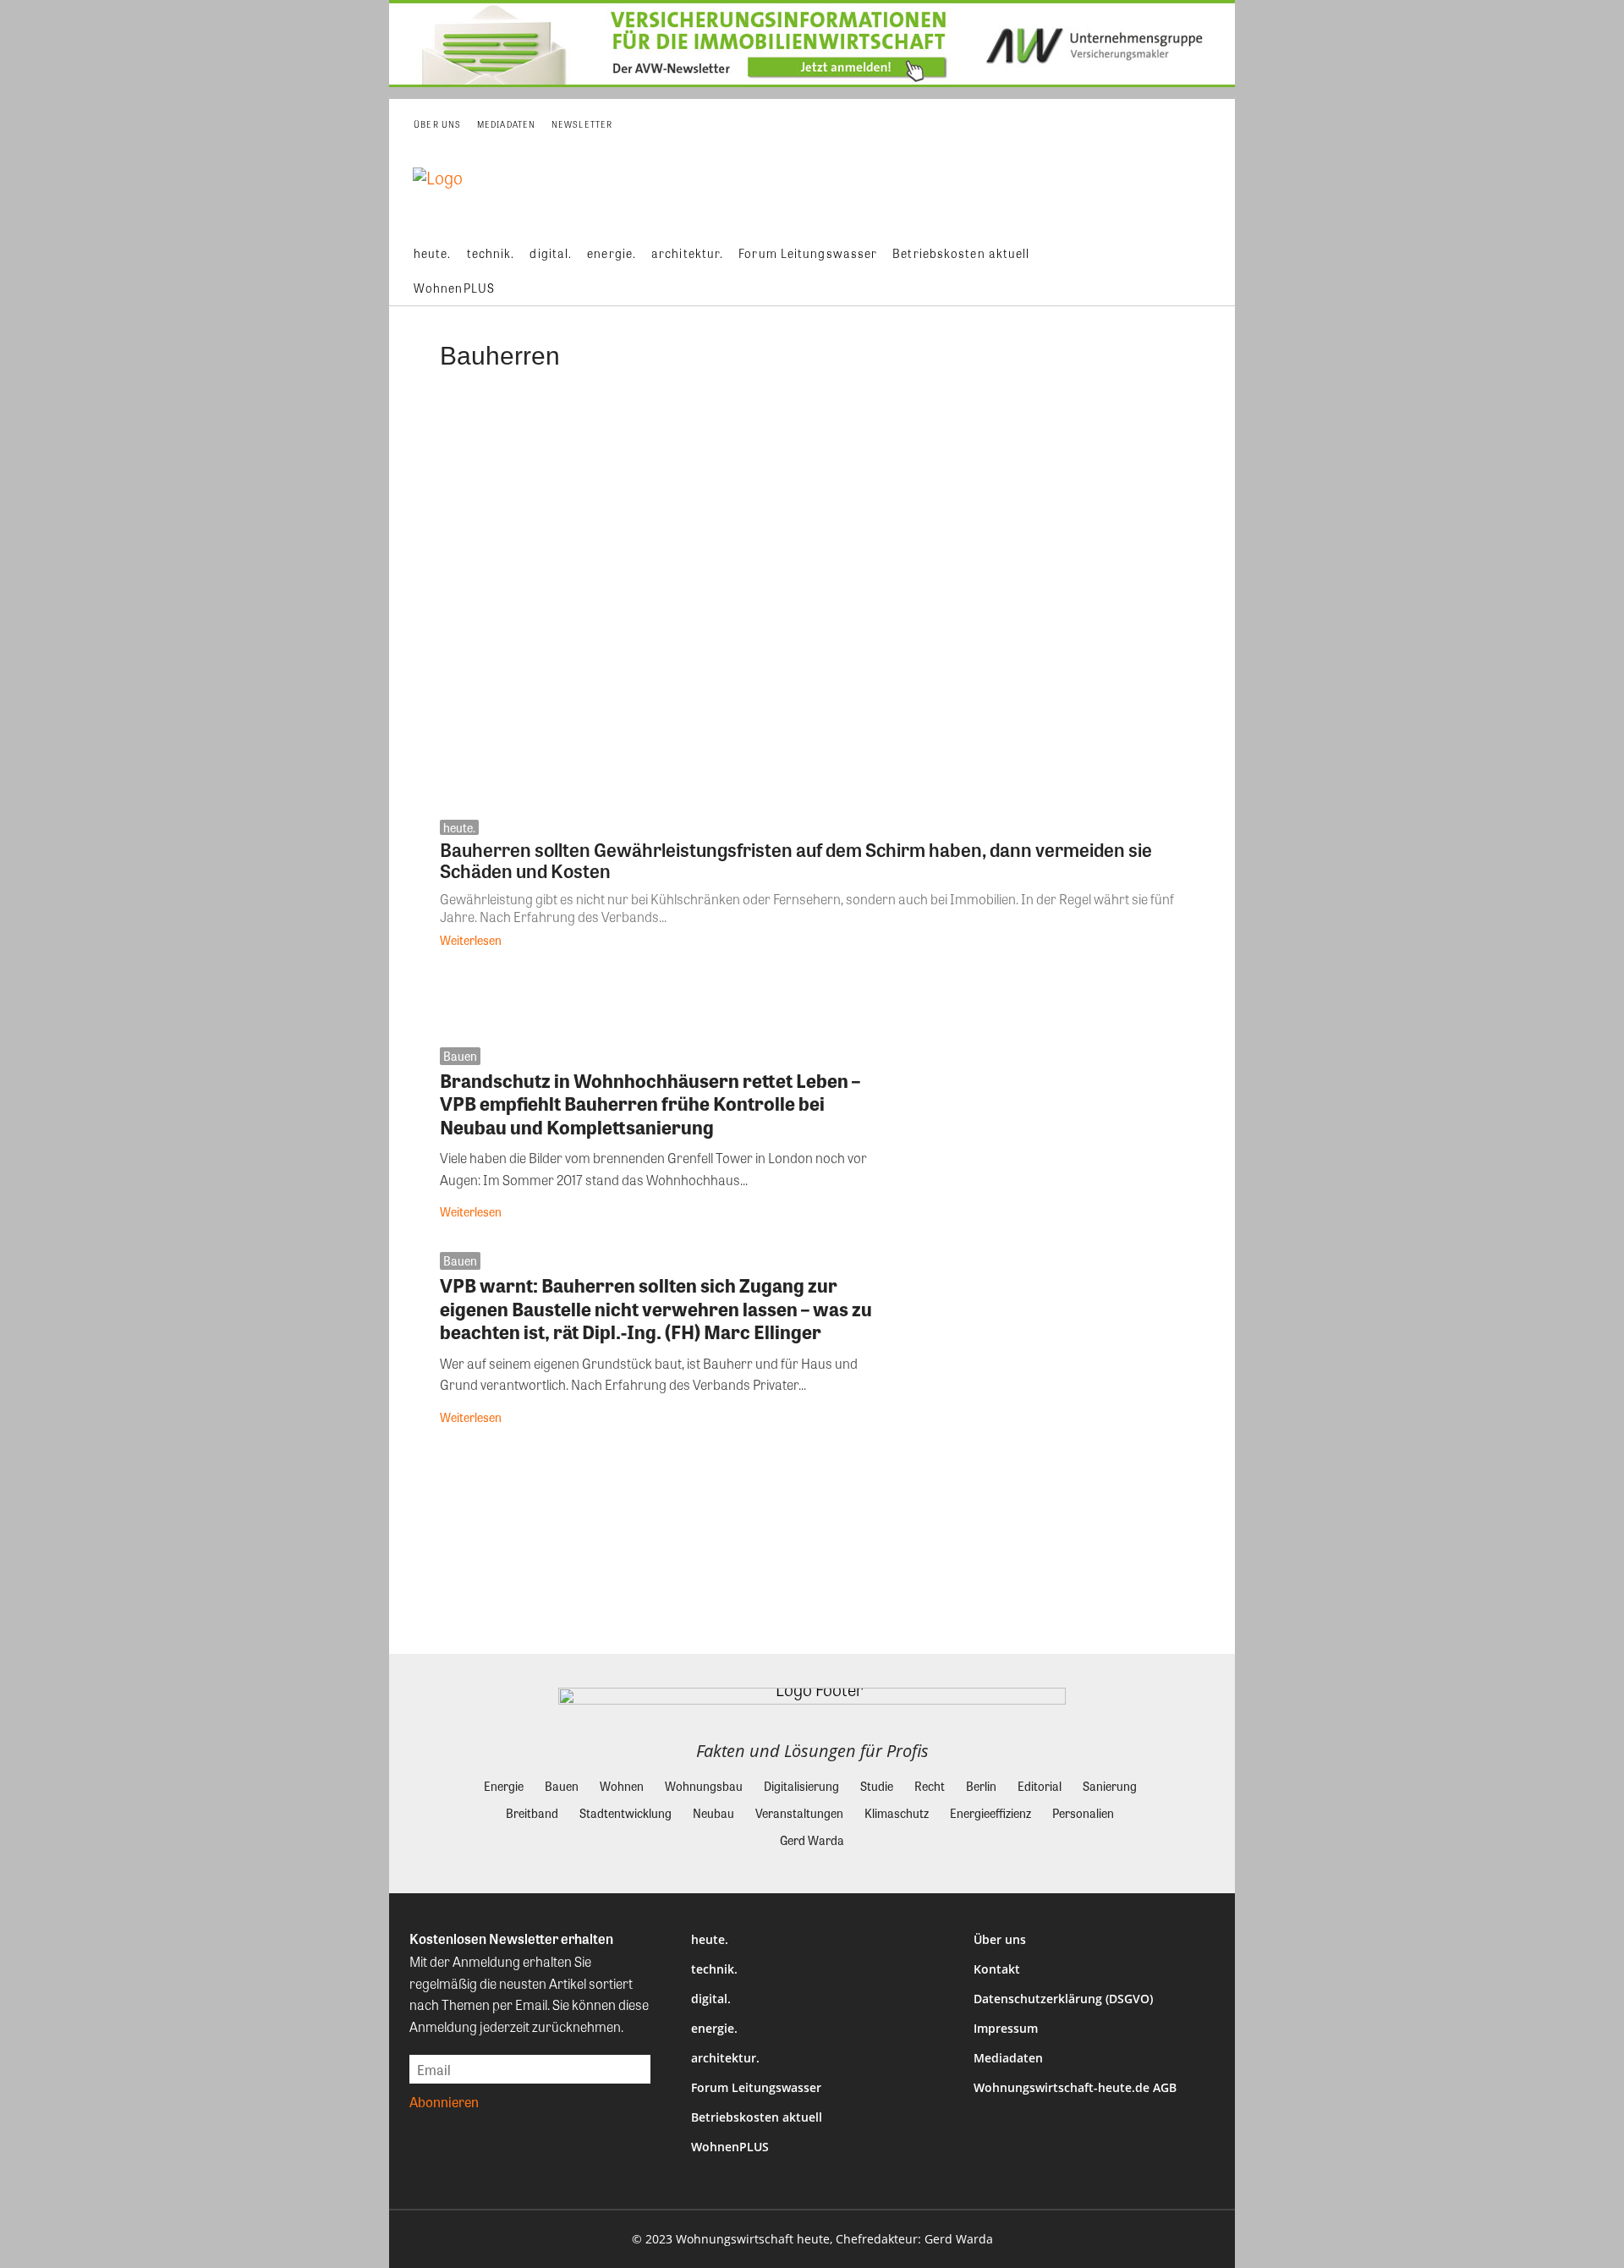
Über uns (1000, 1939)
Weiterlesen (471, 940)
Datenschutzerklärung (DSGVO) (1063, 1999)
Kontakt (997, 1969)
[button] (1210, 271)
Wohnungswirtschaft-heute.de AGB (1075, 2087)
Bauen (460, 1056)
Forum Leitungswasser (756, 2087)
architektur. (725, 2058)
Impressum (1006, 2028)
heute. (459, 827)
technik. (714, 1969)
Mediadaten (1008, 2058)
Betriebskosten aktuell (757, 2117)
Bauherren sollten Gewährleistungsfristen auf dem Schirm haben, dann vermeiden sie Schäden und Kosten (796, 860)
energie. (714, 2028)
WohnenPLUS (730, 2147)
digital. (711, 1999)
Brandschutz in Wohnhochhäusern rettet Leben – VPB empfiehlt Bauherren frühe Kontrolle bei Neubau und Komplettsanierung (650, 1104)
